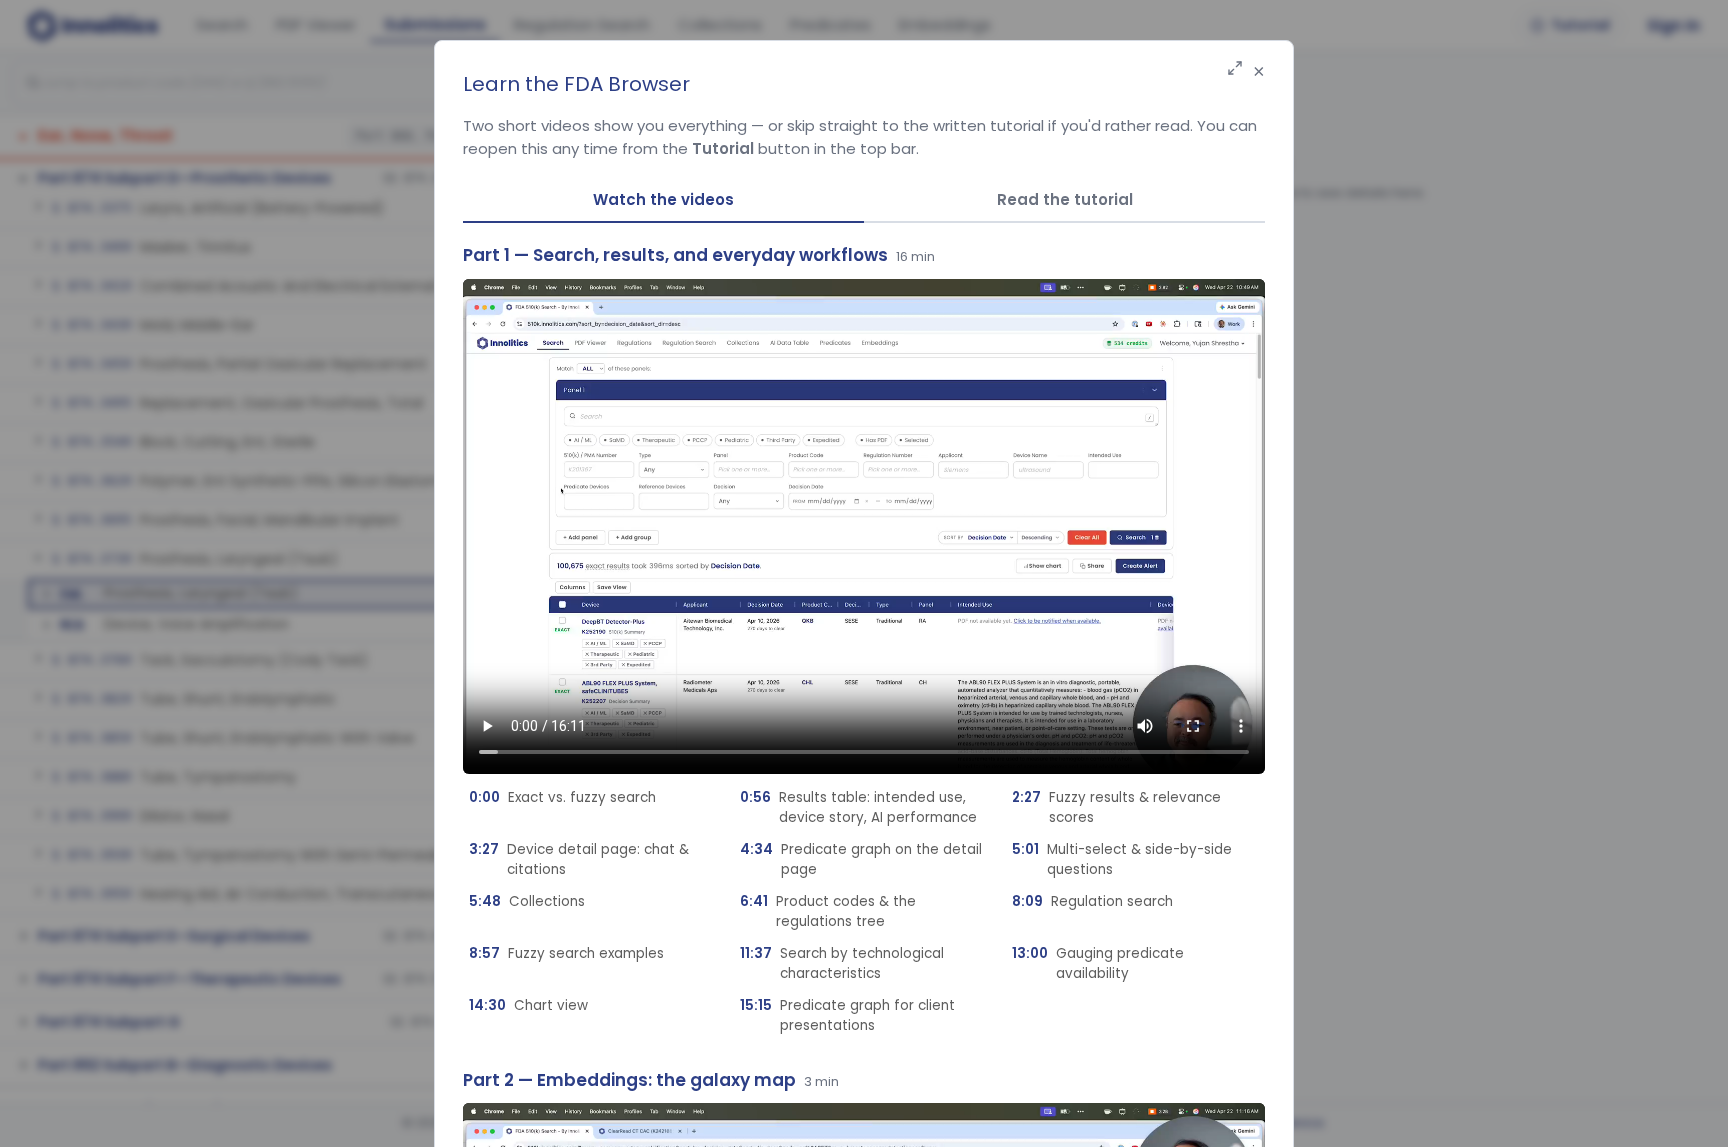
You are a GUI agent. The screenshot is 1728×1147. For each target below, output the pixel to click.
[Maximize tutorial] (1235, 69)
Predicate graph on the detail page (861, 859)
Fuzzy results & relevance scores (1116, 807)
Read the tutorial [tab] (1065, 199)
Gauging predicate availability (1098, 963)
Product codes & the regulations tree (828, 911)
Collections (527, 901)
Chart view (528, 1005)
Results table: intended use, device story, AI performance (858, 807)
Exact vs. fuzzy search (562, 797)
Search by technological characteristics (842, 963)
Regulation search (1092, 901)
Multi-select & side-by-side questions (1122, 859)
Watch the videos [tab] (663, 199)
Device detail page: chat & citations (579, 859)
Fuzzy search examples (566, 953)
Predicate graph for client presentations (847, 1015)
